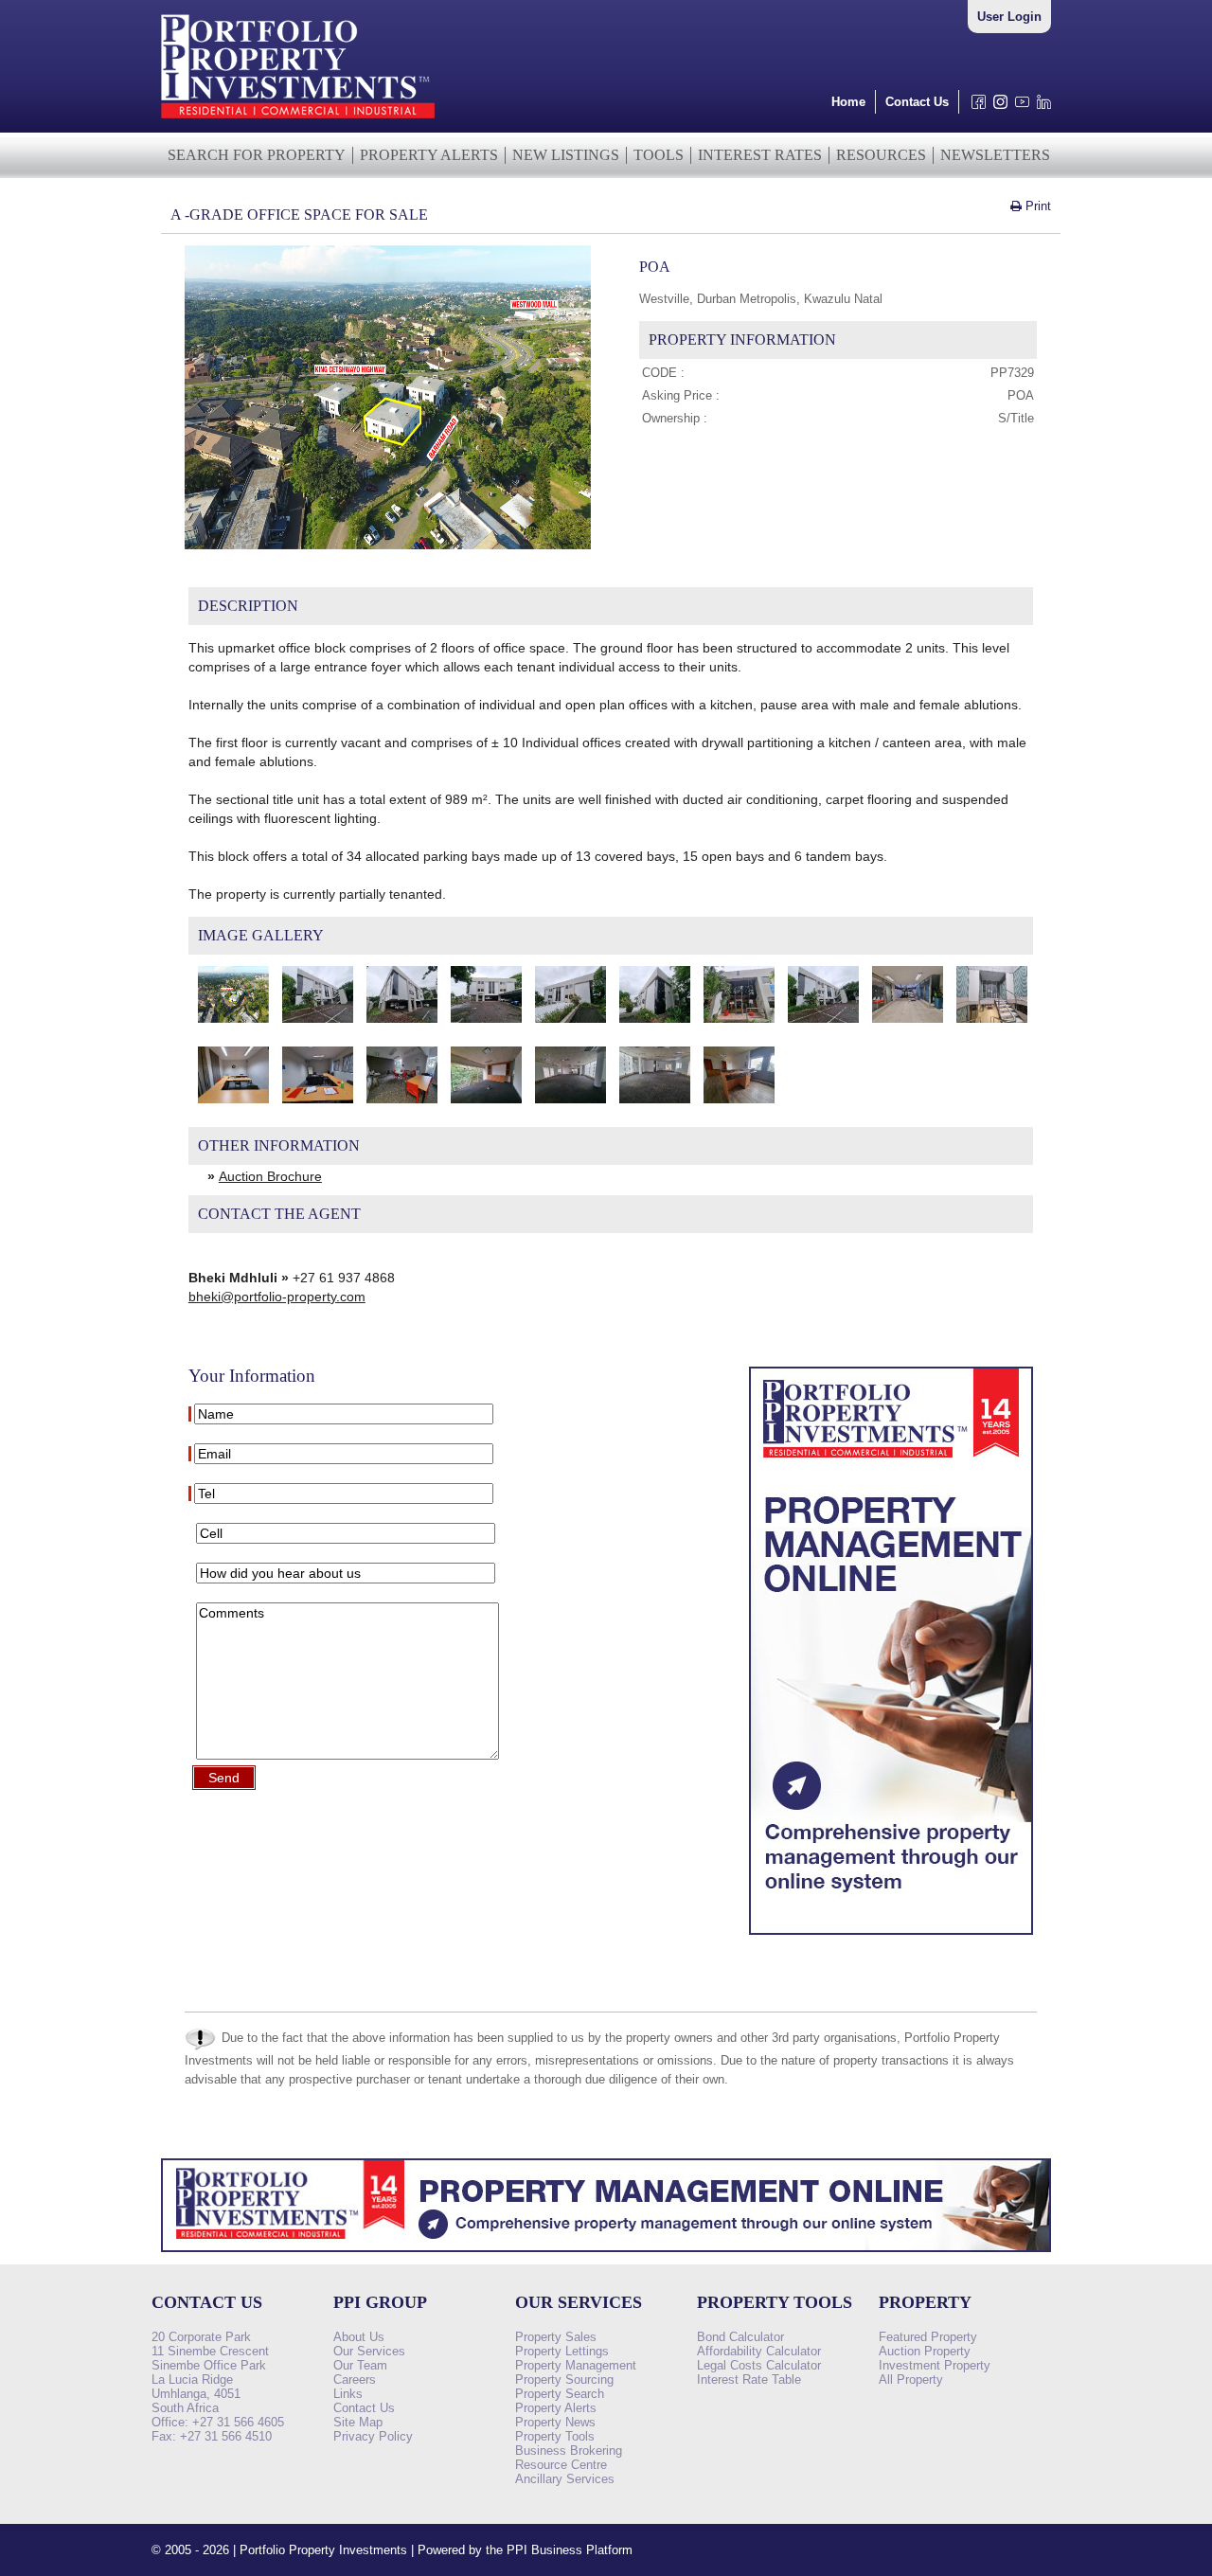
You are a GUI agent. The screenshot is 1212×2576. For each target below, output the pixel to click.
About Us (359, 2337)
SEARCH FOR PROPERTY (257, 155)
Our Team (360, 2365)
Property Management (576, 2365)
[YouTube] (1018, 107)
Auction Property (925, 2351)
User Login (1009, 17)
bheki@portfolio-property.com (277, 1297)
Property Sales (556, 2337)
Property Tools (555, 2436)
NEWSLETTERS (995, 155)
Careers (355, 2379)
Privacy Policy (373, 2436)
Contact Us (917, 102)
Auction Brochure (270, 1176)
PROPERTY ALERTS (429, 155)
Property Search (560, 2394)
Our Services (369, 2351)
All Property (911, 2379)
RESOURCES (881, 155)
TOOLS (659, 155)
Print (1036, 206)
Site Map (358, 2422)
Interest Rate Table (749, 2379)
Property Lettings (562, 2351)
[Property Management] (891, 1940)
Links (348, 2394)
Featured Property (928, 2337)
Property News (555, 2422)
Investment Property (935, 2365)
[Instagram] (997, 107)
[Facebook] (975, 107)
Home (848, 102)
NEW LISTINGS (566, 155)
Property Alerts (556, 2408)
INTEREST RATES (760, 155)
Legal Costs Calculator (759, 2365)
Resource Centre (561, 2465)
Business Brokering (569, 2451)
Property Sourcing (564, 2379)
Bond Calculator (740, 2337)
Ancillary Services (565, 2479)
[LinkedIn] (1040, 107)
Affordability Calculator (759, 2351)
